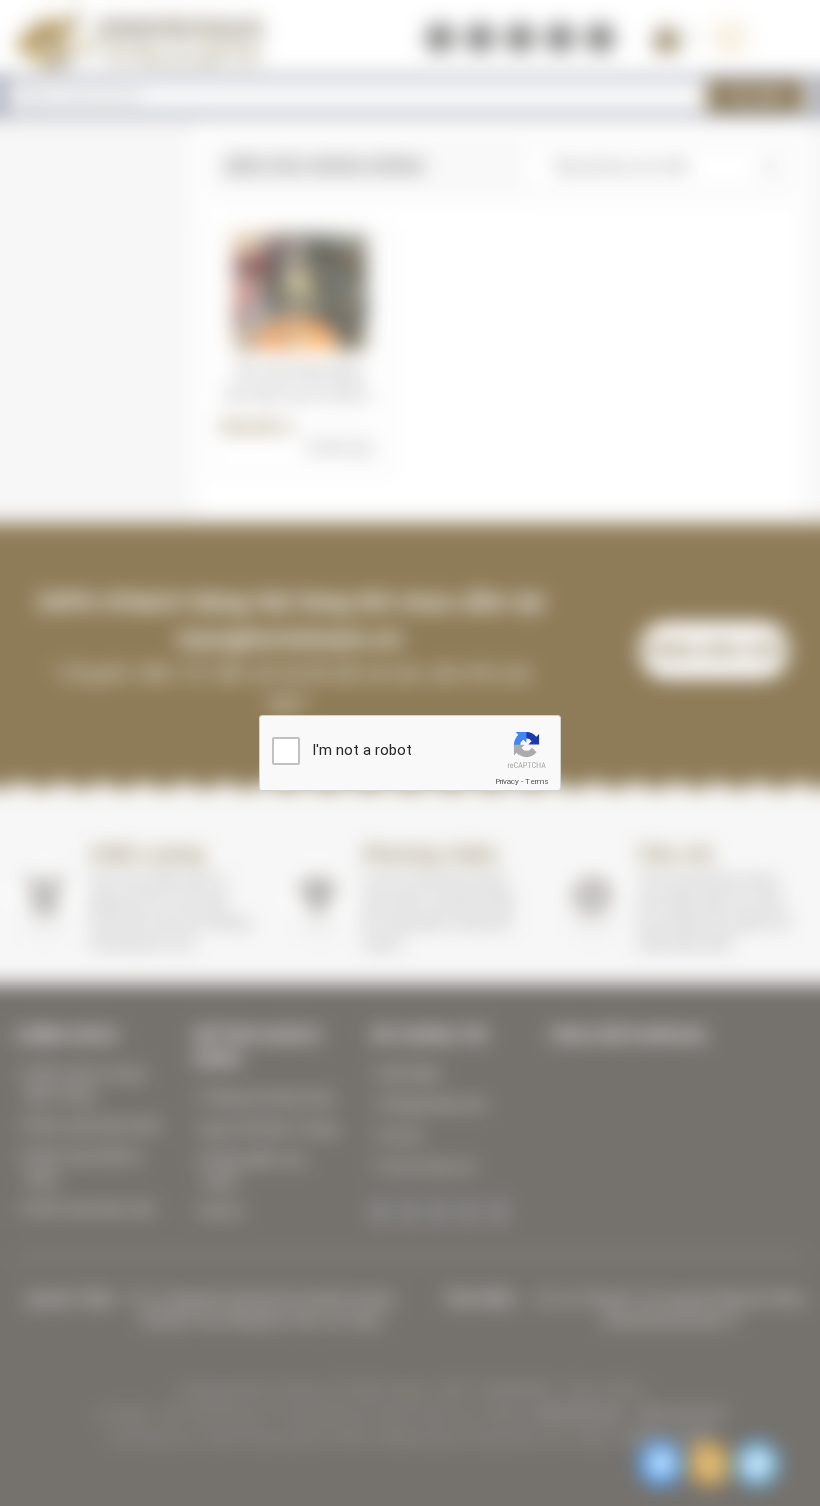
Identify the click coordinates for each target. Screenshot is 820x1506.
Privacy (507, 781)
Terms (537, 781)
